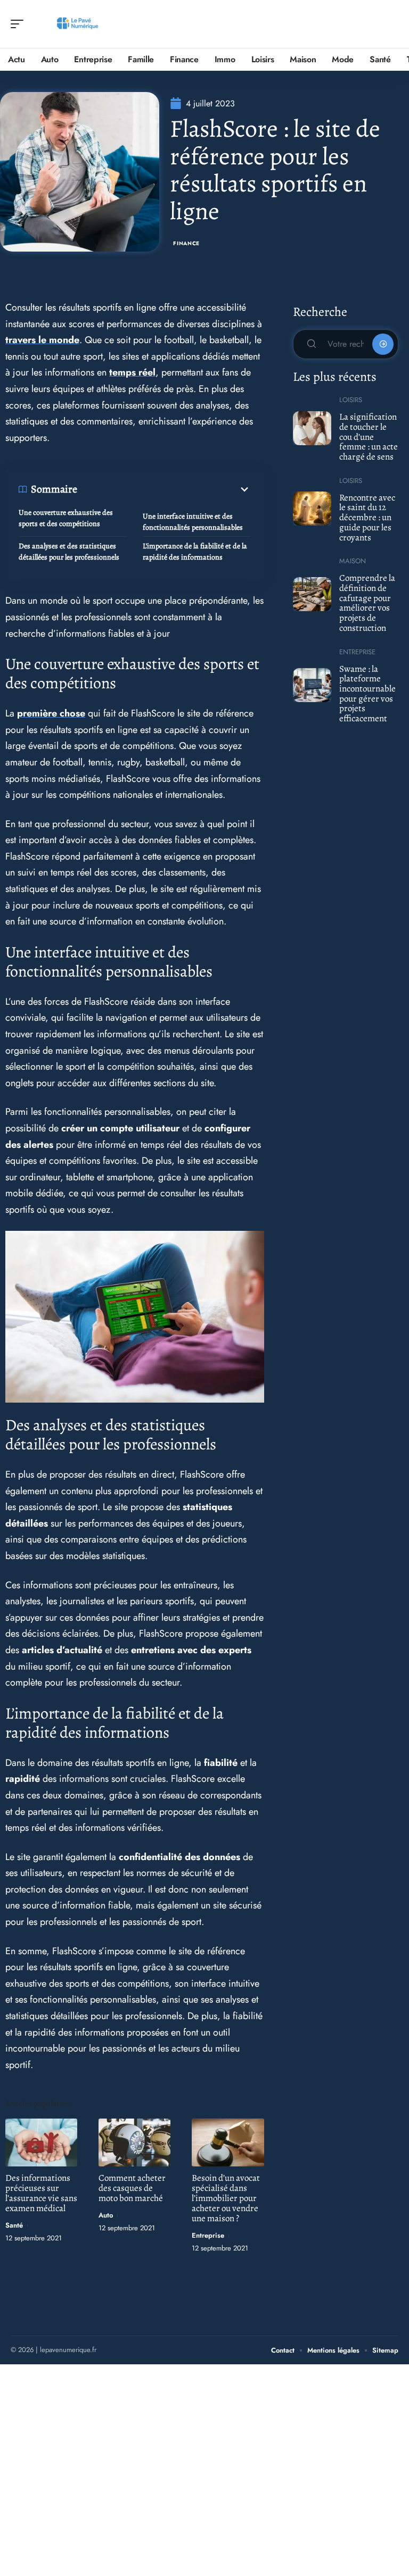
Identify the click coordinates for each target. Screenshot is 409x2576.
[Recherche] (391, 24)
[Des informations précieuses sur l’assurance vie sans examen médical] (41, 2142)
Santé (14, 2225)
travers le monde (42, 340)
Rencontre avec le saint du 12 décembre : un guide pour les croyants (367, 518)
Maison (353, 561)
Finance (186, 243)
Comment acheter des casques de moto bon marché (132, 2188)
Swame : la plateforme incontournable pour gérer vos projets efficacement (367, 694)
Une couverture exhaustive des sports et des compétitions (66, 518)
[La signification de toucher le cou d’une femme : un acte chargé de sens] (312, 428)
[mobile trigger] (20, 24)
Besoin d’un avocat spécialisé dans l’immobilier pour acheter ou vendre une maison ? (226, 2198)
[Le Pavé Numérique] (77, 24)
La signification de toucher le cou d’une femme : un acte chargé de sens (369, 437)
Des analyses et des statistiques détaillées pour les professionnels (69, 552)
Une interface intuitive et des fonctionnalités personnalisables (193, 522)
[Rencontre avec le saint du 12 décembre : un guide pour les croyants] (312, 508)
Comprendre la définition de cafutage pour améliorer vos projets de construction (367, 603)
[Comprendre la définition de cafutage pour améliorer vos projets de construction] (312, 594)
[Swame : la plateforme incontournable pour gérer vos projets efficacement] (312, 685)
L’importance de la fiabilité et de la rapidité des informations (195, 552)
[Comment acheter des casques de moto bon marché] (134, 2142)
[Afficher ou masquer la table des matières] (164, 489)
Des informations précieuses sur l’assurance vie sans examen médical (41, 2193)
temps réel (132, 372)
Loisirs (351, 400)
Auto (106, 2215)
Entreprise (208, 2235)
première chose (51, 713)
